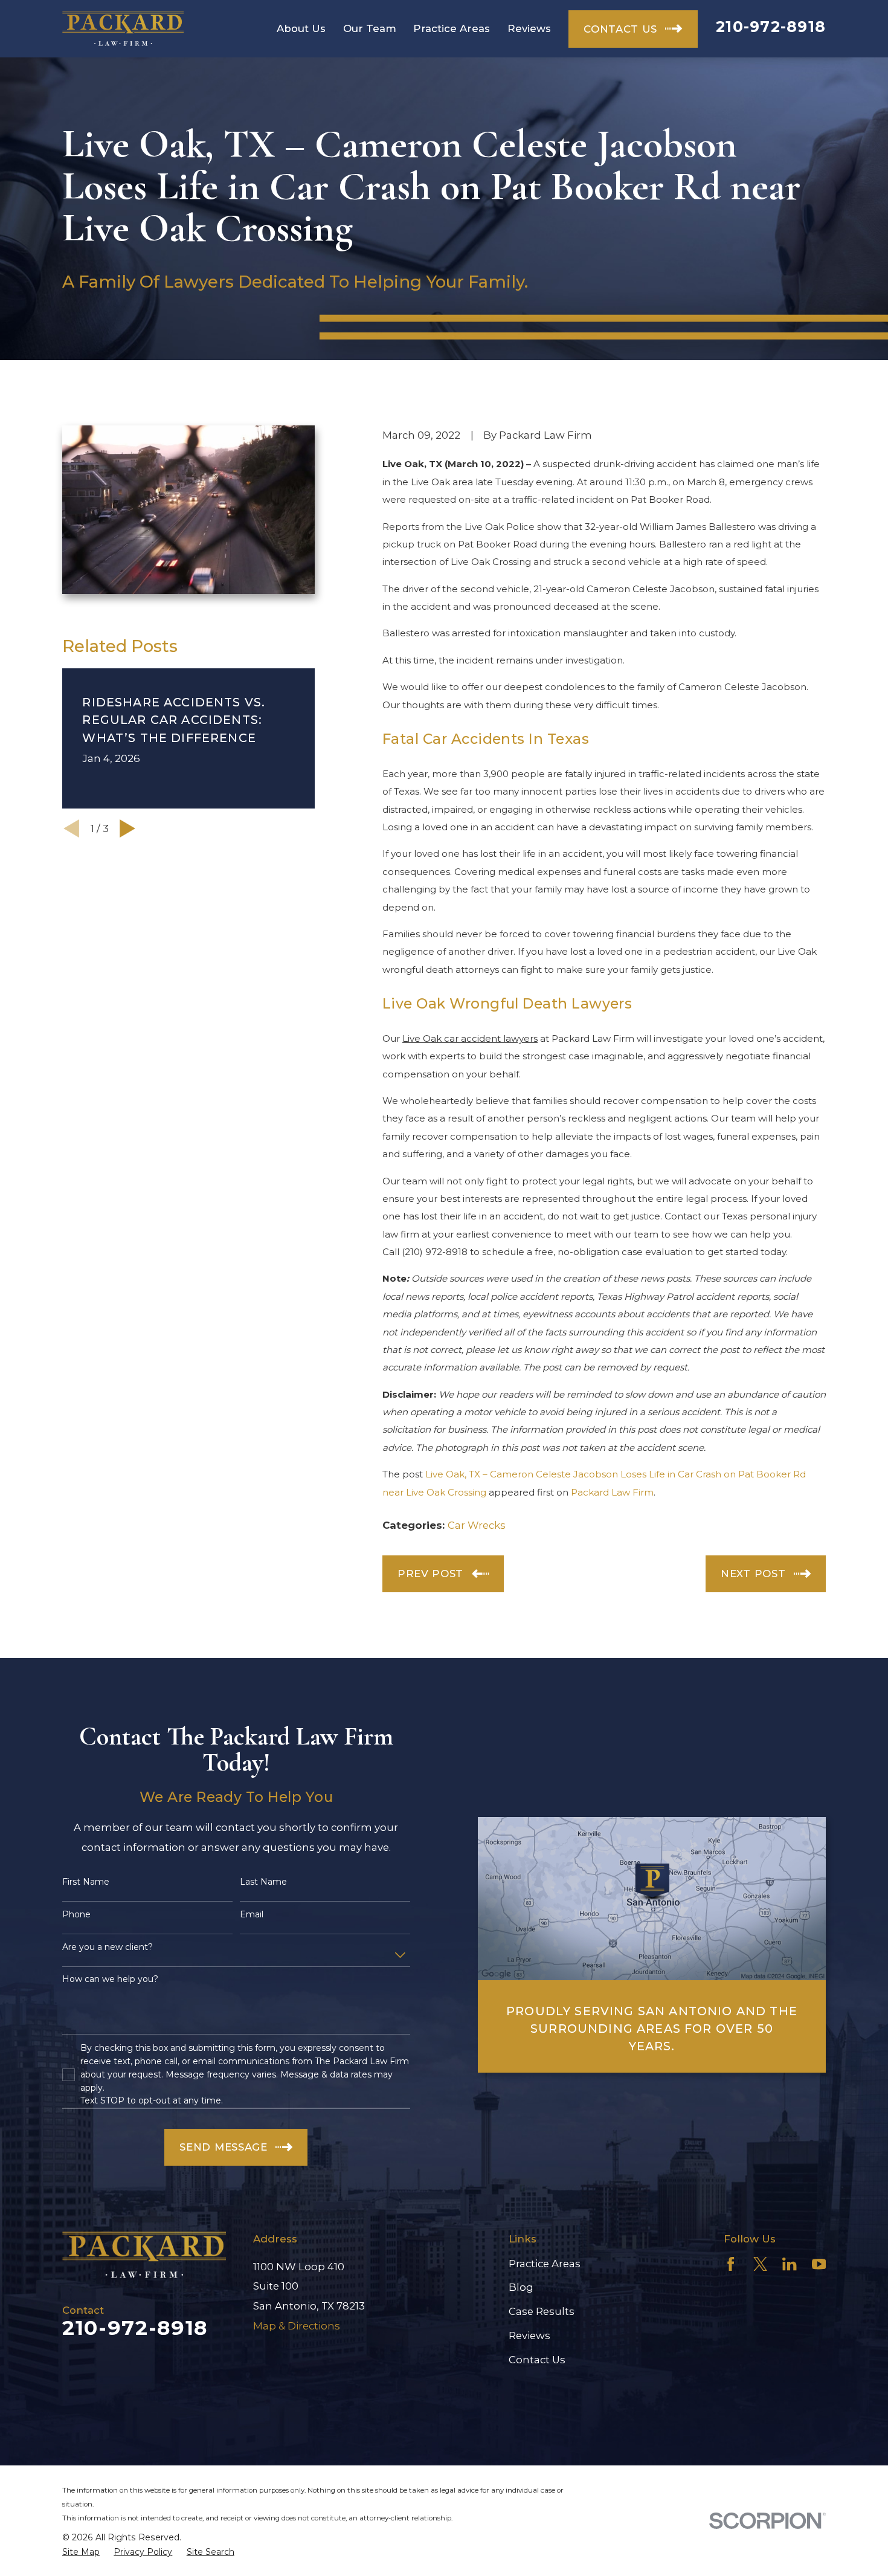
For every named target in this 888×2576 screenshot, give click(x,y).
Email (252, 1915)
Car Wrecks (477, 1525)
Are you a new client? (108, 1947)
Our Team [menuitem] (370, 28)
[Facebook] (731, 2264)
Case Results (542, 2311)
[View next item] (127, 828)
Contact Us (537, 2360)
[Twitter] (760, 2264)
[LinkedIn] (789, 2264)
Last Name (263, 1882)
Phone (76, 1915)
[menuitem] (81, 2552)
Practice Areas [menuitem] (452, 28)
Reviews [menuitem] (529, 28)
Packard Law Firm (612, 1492)
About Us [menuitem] (301, 28)
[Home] (123, 29)
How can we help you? (110, 1979)
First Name (86, 1882)
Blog (521, 2287)
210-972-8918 (771, 27)
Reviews (529, 2336)
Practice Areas (545, 2264)
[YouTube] (819, 2264)
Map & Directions (297, 2326)
